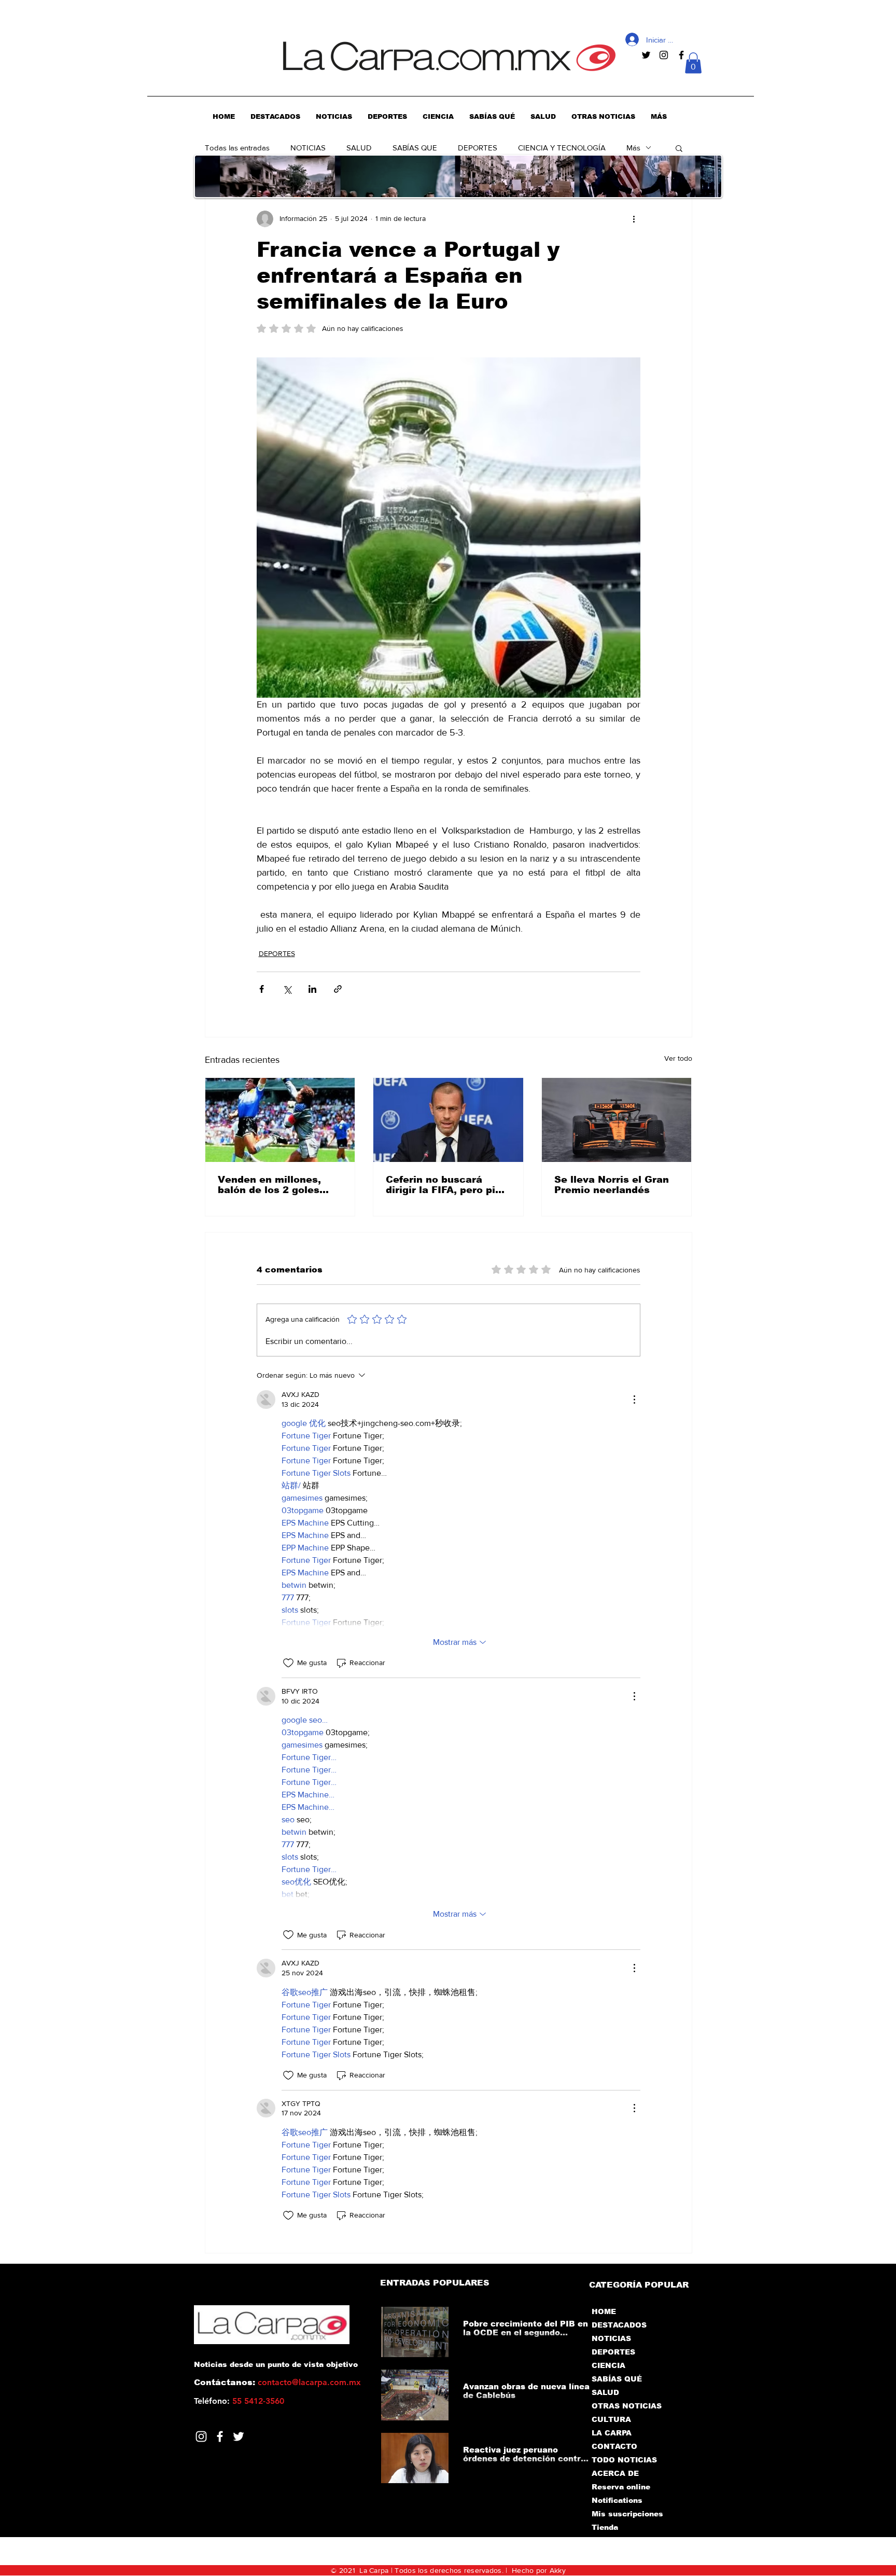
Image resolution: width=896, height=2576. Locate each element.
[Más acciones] (634, 219)
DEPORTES (478, 148)
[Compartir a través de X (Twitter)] (287, 989)
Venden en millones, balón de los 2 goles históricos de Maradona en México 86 (278, 1185)
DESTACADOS (619, 2325)
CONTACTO (614, 2446)
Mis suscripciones (627, 2514)
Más (633, 148)
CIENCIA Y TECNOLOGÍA (562, 148)
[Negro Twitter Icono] (646, 55)
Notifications (617, 2500)
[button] (693, 63)
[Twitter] (239, 2436)
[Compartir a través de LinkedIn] (312, 989)
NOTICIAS (308, 148)
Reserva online (621, 2487)
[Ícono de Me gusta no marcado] (288, 1663)
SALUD (359, 148)
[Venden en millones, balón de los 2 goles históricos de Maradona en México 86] (280, 1120)
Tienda (605, 2527)
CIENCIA (608, 2365)
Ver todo (678, 1058)
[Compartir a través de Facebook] (262, 989)
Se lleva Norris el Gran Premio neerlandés (612, 1185)
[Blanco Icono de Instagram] (201, 2436)
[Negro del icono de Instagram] (664, 55)
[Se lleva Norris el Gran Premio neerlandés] (617, 1120)
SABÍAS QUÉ (617, 2379)
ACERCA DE (615, 2473)
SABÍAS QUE (415, 148)
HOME (604, 2311)
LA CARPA (612, 2433)
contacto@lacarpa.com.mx (309, 2382)
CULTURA (611, 2419)
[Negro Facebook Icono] (681, 55)
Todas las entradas (237, 148)
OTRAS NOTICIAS (627, 2406)
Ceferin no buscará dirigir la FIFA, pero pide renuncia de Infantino (447, 1185)
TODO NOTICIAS (624, 2460)
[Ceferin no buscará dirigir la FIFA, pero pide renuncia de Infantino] (448, 1120)
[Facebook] (220, 2436)
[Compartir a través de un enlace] (338, 989)
